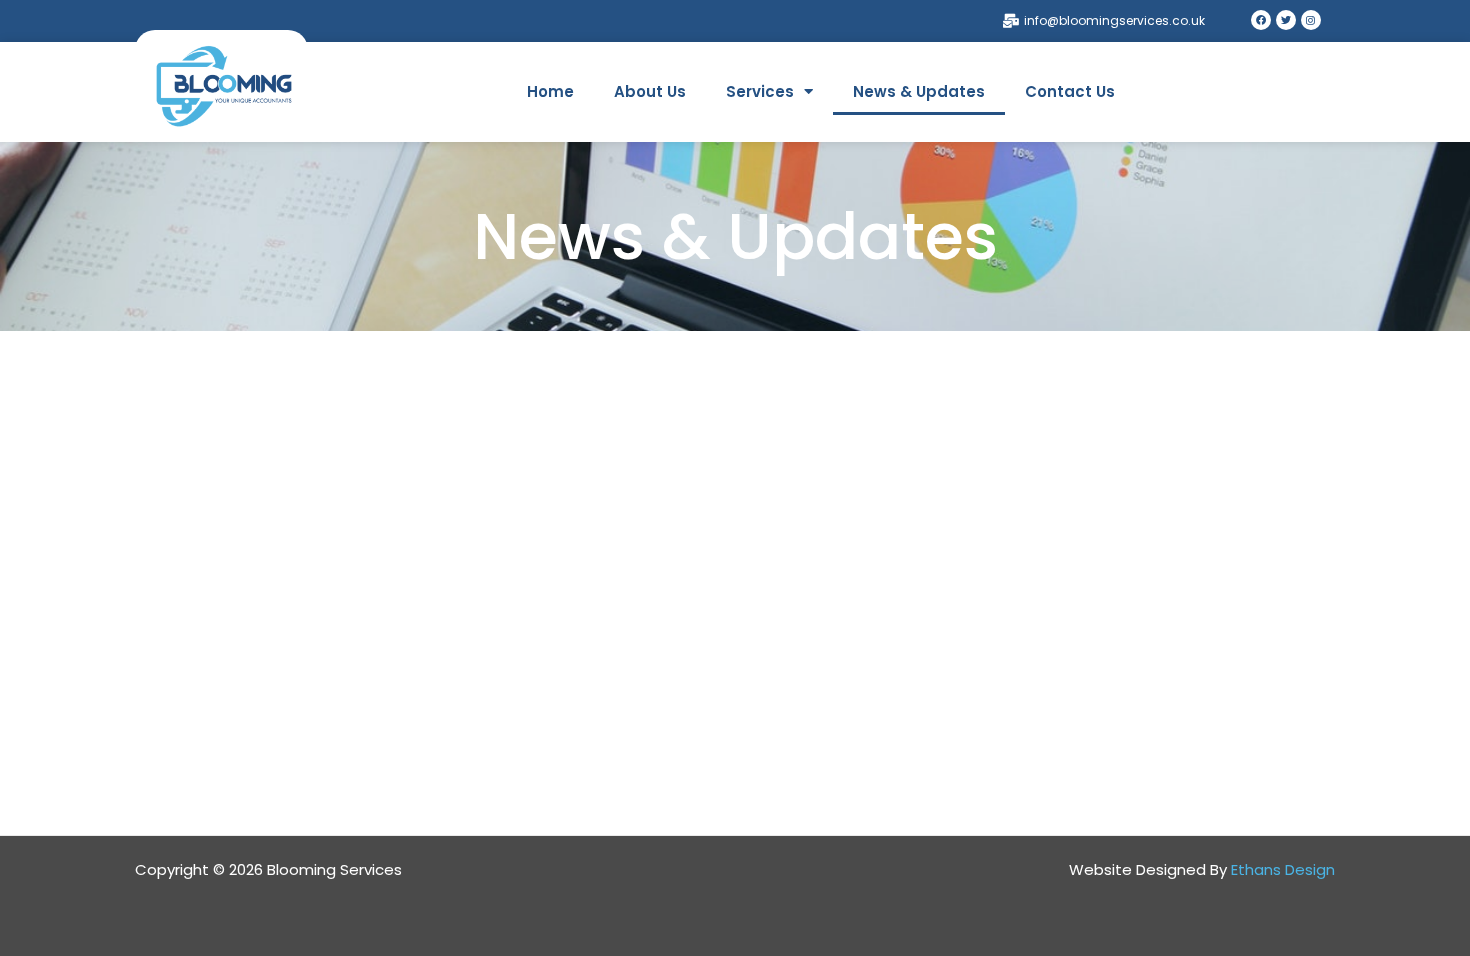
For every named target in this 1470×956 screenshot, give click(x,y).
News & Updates (919, 91)
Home (550, 91)
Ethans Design (1283, 869)
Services (760, 91)
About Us (650, 91)
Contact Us (1070, 91)
